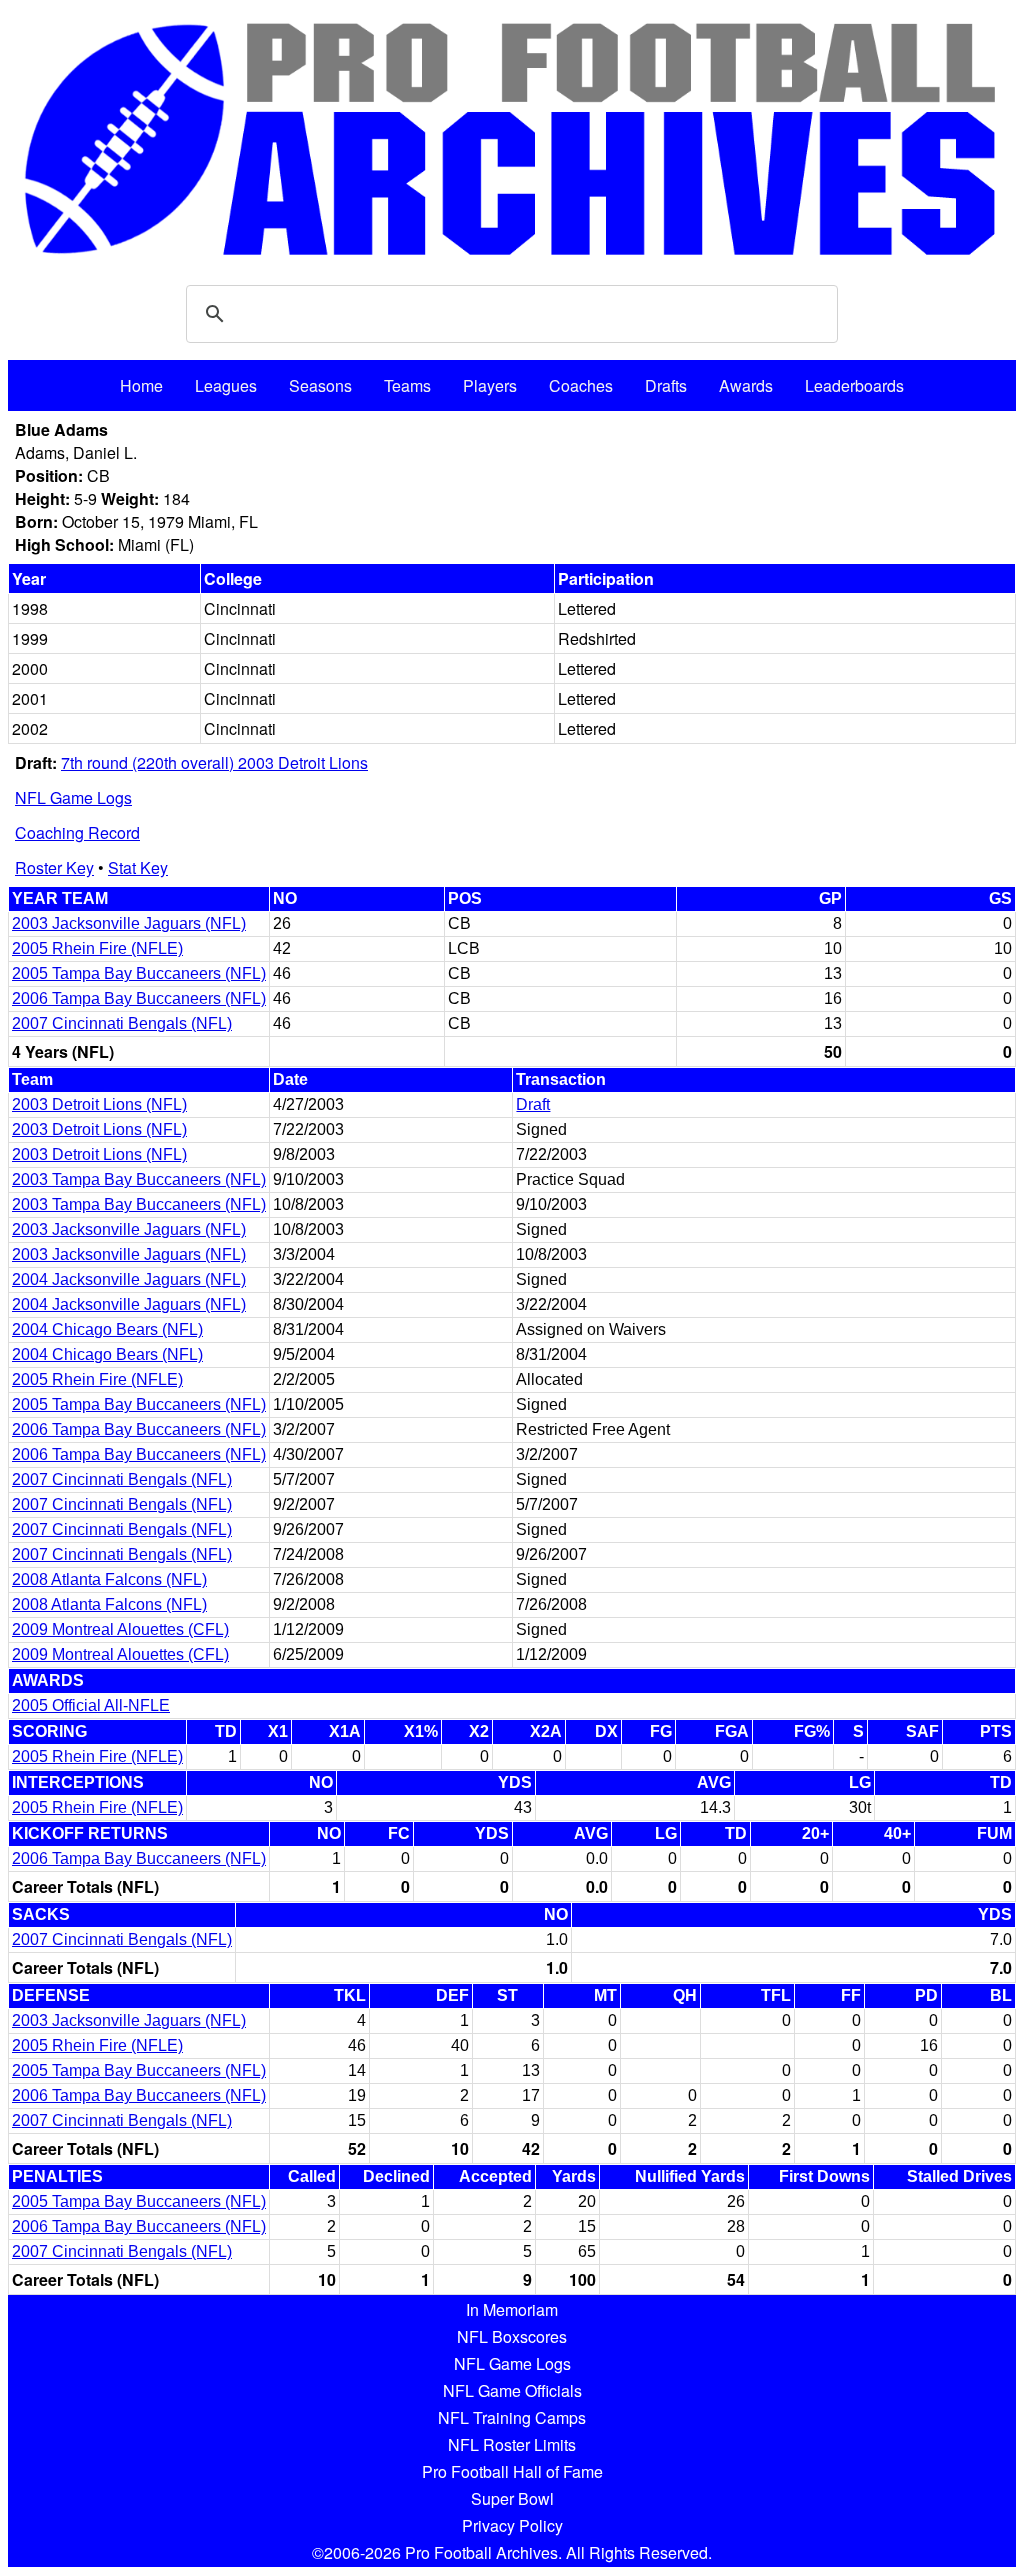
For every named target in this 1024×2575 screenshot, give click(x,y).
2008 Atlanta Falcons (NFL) (109, 1579)
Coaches (581, 385)
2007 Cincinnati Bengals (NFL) (122, 1023)
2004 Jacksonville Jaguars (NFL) (129, 1279)
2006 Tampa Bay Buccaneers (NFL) (139, 998)
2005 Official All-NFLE (91, 1705)
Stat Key (138, 867)
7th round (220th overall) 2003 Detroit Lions (214, 762)
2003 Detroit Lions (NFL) (99, 1104)
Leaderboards (854, 385)
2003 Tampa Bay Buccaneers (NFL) (139, 1179)
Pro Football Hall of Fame (512, 2471)
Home (141, 385)
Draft (533, 1104)
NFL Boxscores (512, 2336)
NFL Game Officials (512, 2390)
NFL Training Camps (512, 2417)
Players (490, 385)
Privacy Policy (512, 2525)
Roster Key (54, 867)
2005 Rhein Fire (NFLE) (97, 948)
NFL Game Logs (73, 797)
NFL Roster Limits (512, 2444)
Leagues (226, 385)
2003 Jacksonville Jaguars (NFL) (129, 923)
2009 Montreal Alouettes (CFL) (120, 1629)
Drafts (666, 385)
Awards (746, 385)
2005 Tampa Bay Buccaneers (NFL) (139, 973)
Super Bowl (512, 2498)
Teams (407, 385)
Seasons (320, 385)
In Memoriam (512, 2309)
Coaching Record (77, 832)
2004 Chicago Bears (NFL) (107, 1329)
